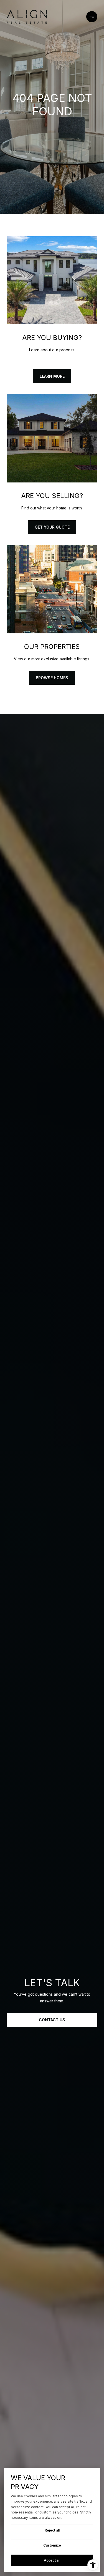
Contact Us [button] (52, 2020)
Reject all (52, 2530)
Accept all (52, 2560)
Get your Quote (52, 527)
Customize (52, 2545)
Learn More (52, 376)
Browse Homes (52, 678)
